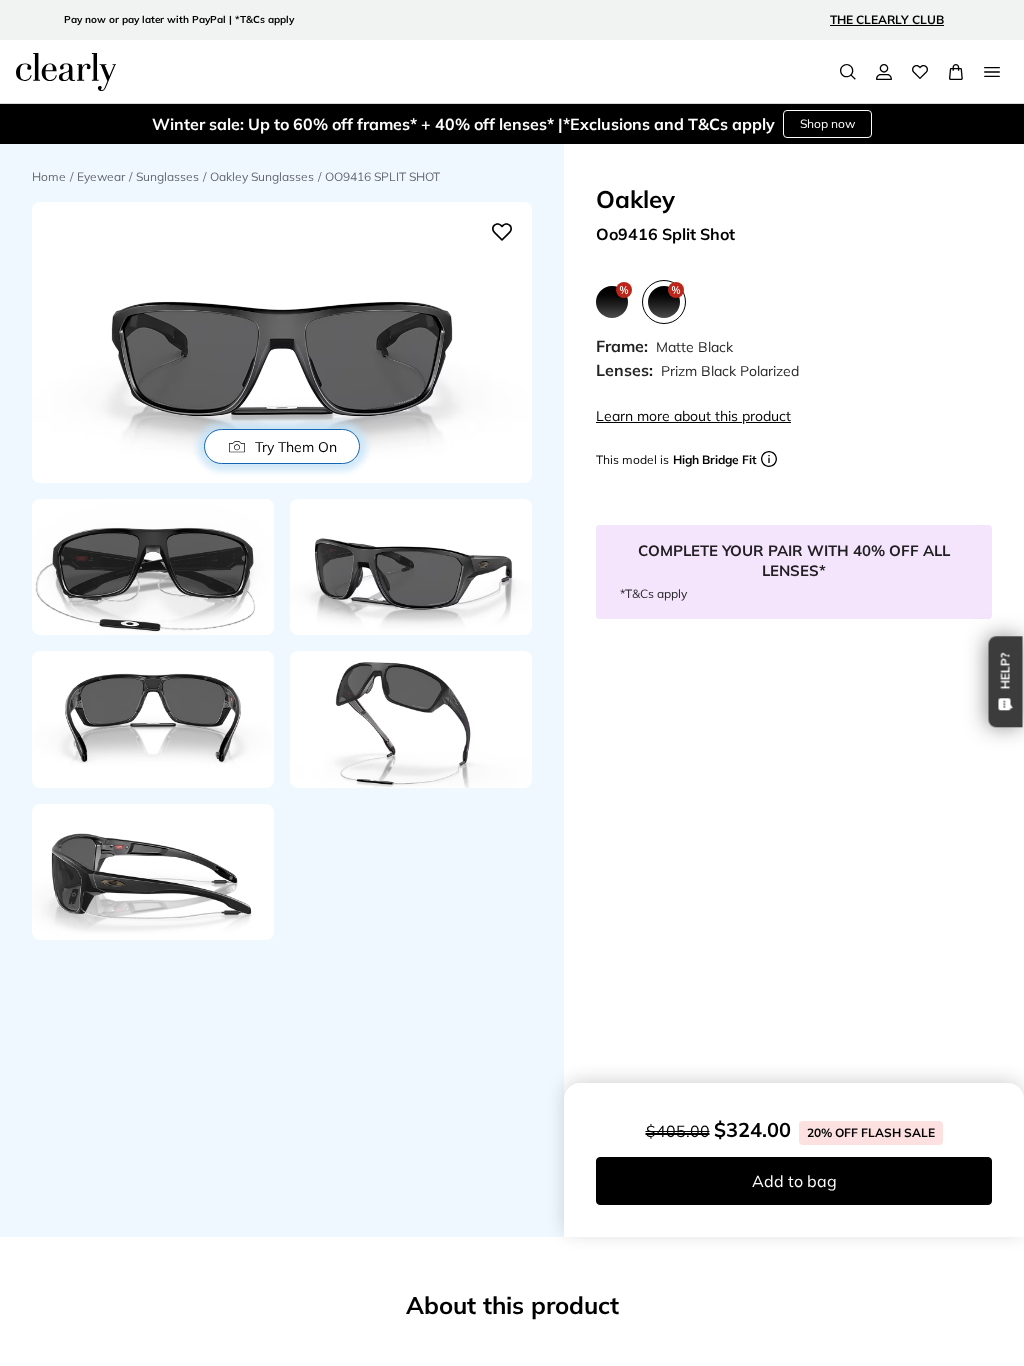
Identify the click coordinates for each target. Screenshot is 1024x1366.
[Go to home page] (66, 72)
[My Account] (884, 72)
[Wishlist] (920, 72)
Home (49, 176)
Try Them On (296, 447)
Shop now (827, 123)
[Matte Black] (612, 302)
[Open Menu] (992, 72)
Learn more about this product (693, 416)
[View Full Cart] (956, 72)
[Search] (848, 72)
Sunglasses (167, 176)
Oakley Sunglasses (262, 176)
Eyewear (101, 176)
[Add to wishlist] (502, 232)
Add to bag (794, 1181)
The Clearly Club (887, 19)
